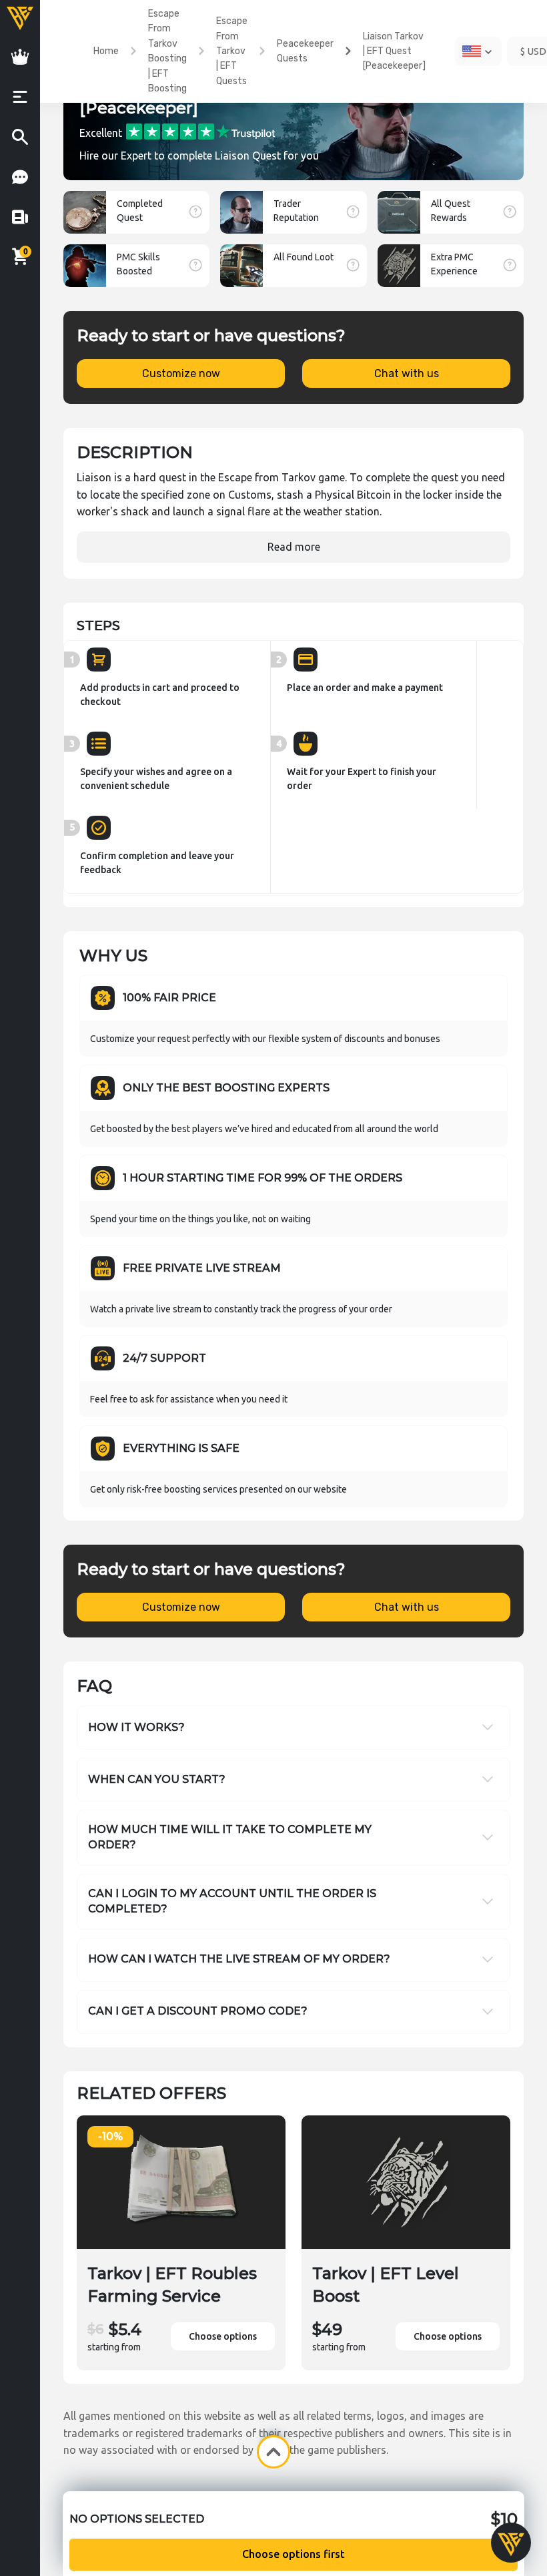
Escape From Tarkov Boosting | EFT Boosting (167, 51)
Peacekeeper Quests (305, 51)
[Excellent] (200, 131)
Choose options (223, 2336)
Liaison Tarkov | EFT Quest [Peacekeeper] (394, 51)
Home (106, 51)
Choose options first (294, 2554)
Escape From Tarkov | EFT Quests (232, 51)
